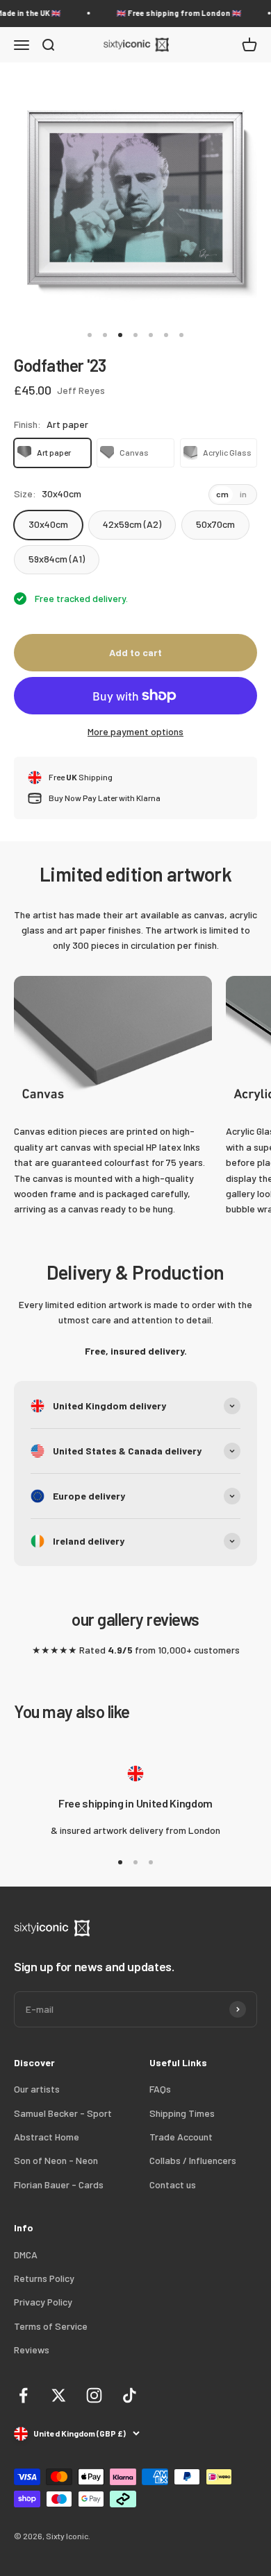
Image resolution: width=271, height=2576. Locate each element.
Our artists (37, 2089)
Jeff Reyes (81, 390)
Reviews (32, 2350)
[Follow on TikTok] (130, 2395)
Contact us (173, 2184)
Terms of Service (51, 2326)
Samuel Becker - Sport (63, 2113)
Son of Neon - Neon (56, 2160)
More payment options (135, 731)
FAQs (160, 2089)
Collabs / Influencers (193, 2160)
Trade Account (181, 2137)
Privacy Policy (43, 2302)
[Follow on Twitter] (59, 2395)
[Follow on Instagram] (94, 2395)
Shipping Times (182, 2113)
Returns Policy (44, 2278)
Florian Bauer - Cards (59, 2184)
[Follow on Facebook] (23, 2395)
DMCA (26, 2255)
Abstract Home (47, 2137)
